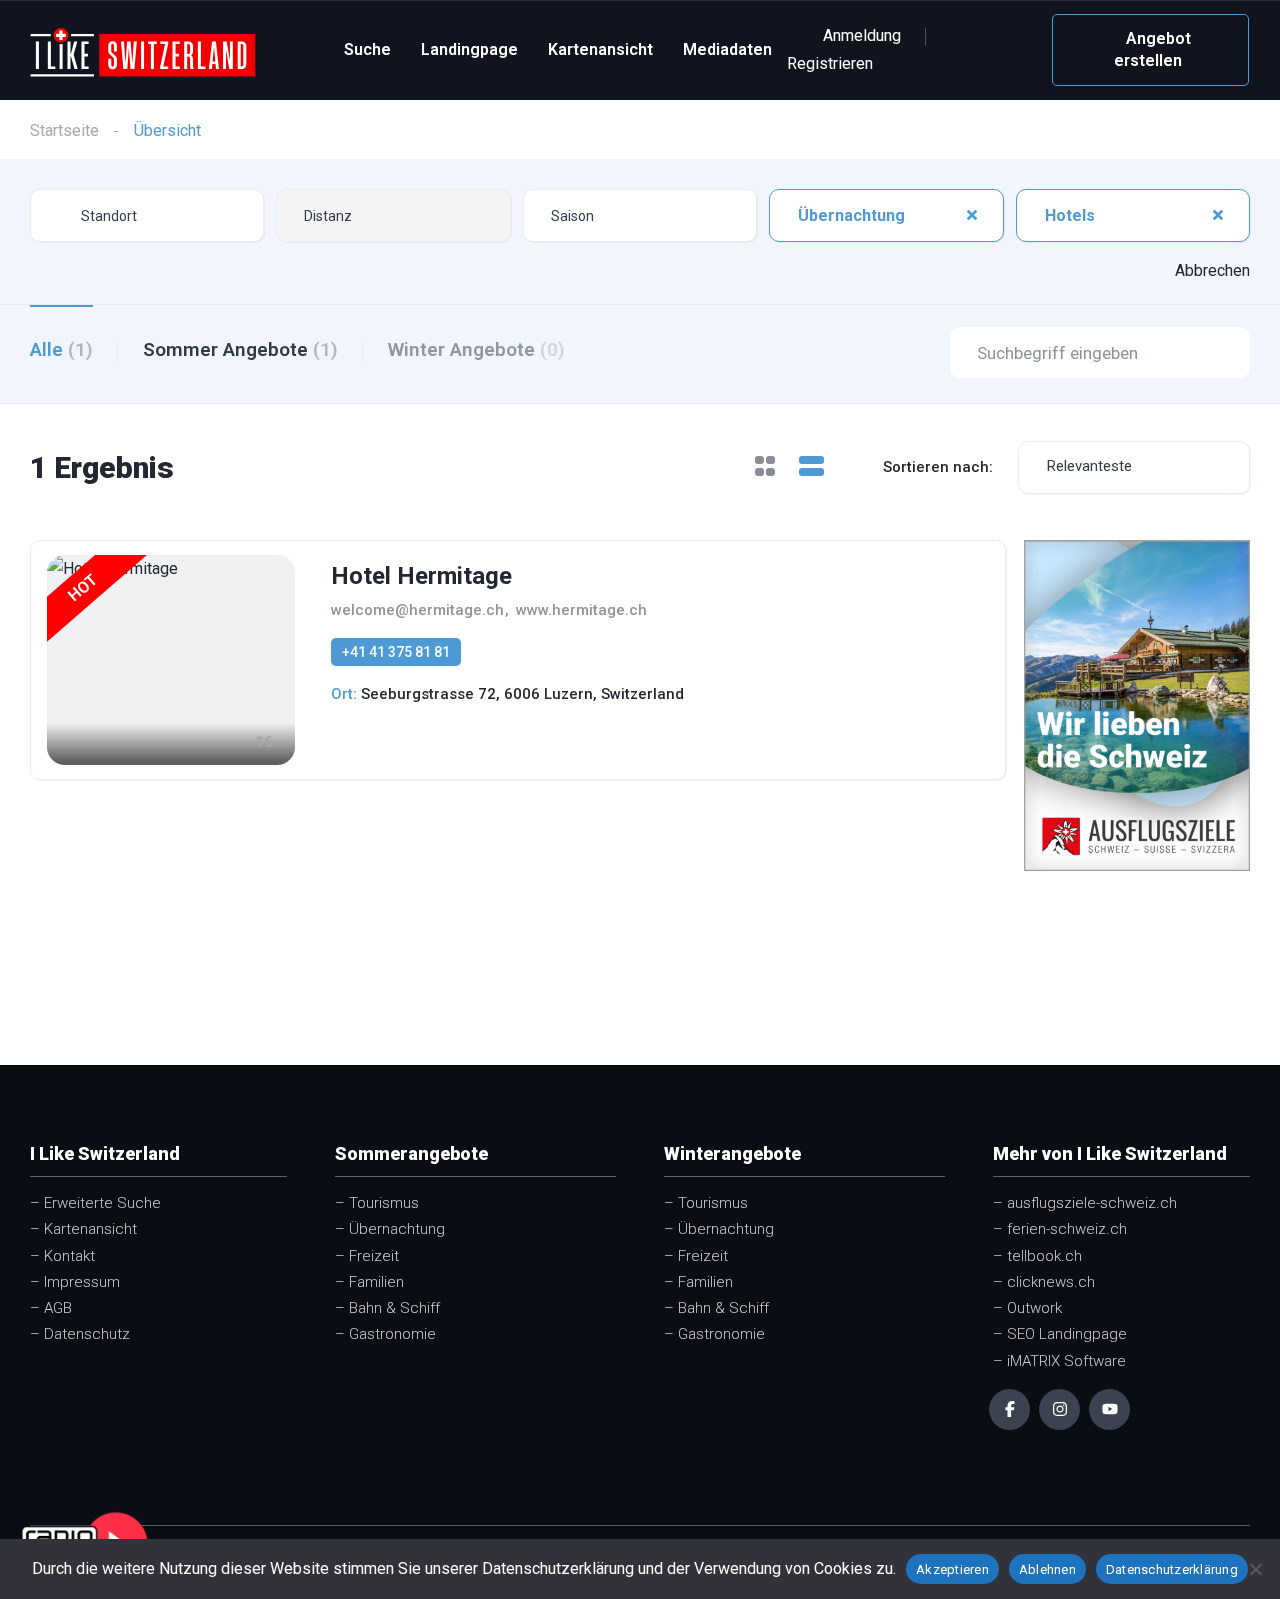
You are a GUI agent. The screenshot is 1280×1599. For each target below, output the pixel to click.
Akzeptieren (952, 1569)
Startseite (64, 130)
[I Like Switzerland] (143, 50)
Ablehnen (1047, 1569)
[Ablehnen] (1255, 1569)
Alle (61, 349)
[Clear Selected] (972, 215)
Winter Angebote (476, 349)
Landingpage (469, 49)
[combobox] (393, 215)
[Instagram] (1059, 1409)
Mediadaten (727, 49)
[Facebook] (1009, 1409)
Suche (367, 49)
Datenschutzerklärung (1172, 1569)
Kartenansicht (600, 49)
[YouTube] (1109, 1409)
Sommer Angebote (240, 349)
